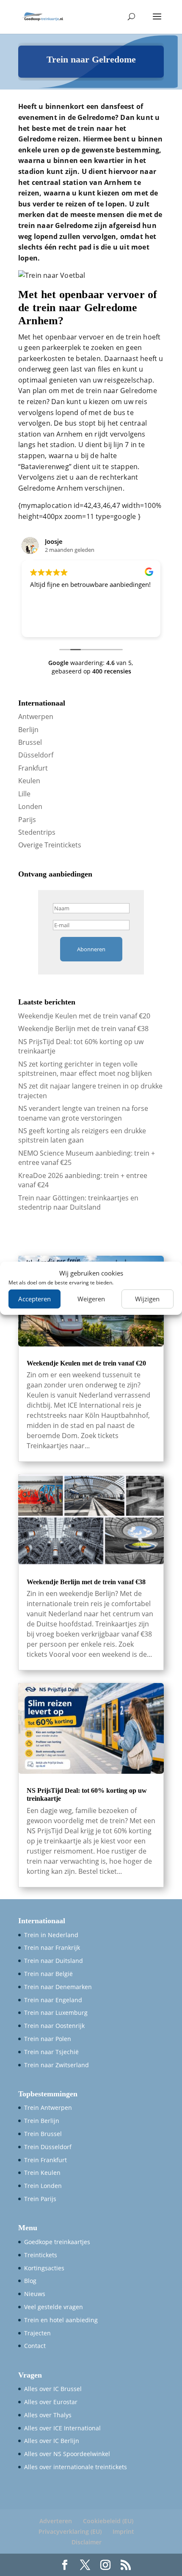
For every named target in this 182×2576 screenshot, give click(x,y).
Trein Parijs (40, 2199)
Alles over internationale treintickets (76, 2467)
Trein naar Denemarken (58, 1987)
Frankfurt (33, 768)
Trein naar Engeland (53, 2000)
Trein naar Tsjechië (51, 2052)
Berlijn (28, 730)
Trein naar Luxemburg (56, 2013)
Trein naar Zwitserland (57, 2065)
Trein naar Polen (48, 2039)
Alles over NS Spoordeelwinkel (67, 2454)
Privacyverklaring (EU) (70, 2531)
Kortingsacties (44, 2268)
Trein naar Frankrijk (52, 1948)
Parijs (27, 820)
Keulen (29, 781)
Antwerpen (36, 717)
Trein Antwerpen (48, 2108)
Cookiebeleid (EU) (108, 2521)
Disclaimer (87, 2542)
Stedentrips (37, 832)
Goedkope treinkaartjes (57, 2242)
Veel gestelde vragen (54, 2307)
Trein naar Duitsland (54, 1961)
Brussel (30, 742)
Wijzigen (147, 1299)
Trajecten (37, 2333)
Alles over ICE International (62, 2428)
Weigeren (91, 1299)
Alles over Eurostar (51, 2402)
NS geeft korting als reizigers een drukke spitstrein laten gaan (82, 1135)
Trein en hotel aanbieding (61, 2320)
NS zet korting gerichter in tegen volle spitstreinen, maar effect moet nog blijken (85, 1069)
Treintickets (41, 2255)
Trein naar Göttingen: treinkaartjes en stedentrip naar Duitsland (78, 1202)
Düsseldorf (36, 755)
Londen (30, 806)
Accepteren (34, 1299)
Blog (30, 2281)
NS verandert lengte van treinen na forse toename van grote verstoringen (83, 1113)
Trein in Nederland (51, 1935)
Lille (24, 794)
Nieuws (35, 2294)
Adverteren (56, 2521)
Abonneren (91, 949)
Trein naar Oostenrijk (54, 2026)
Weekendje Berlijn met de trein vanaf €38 (83, 1029)
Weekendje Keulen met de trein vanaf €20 (84, 1016)
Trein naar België (48, 1974)
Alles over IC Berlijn (52, 2441)
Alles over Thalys (48, 2415)
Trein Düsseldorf (48, 2147)
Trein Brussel (43, 2134)
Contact (35, 2346)
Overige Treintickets (50, 845)
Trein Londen (43, 2186)
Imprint (123, 2531)
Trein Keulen (42, 2173)
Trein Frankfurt (45, 2160)
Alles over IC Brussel (53, 2389)
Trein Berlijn (42, 2121)
